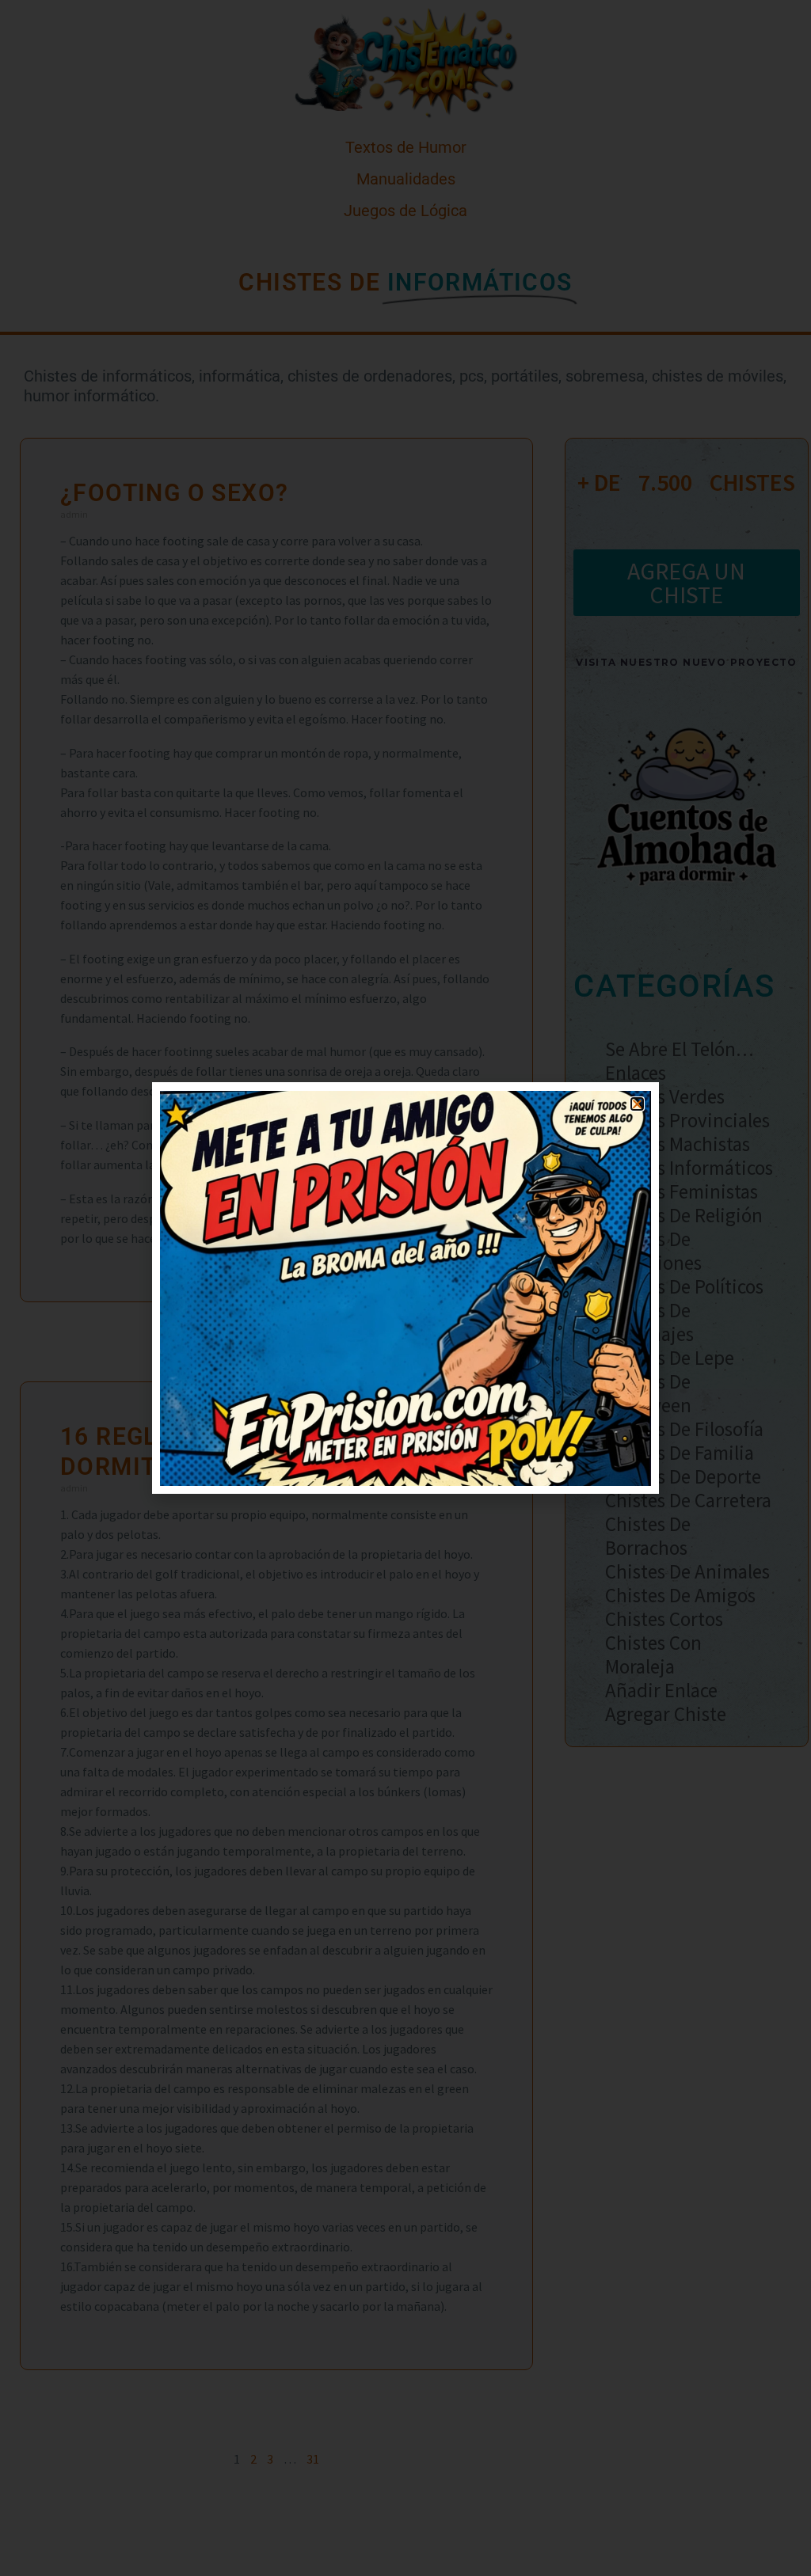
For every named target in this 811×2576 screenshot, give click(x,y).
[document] (405, 1288)
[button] (637, 1104)
